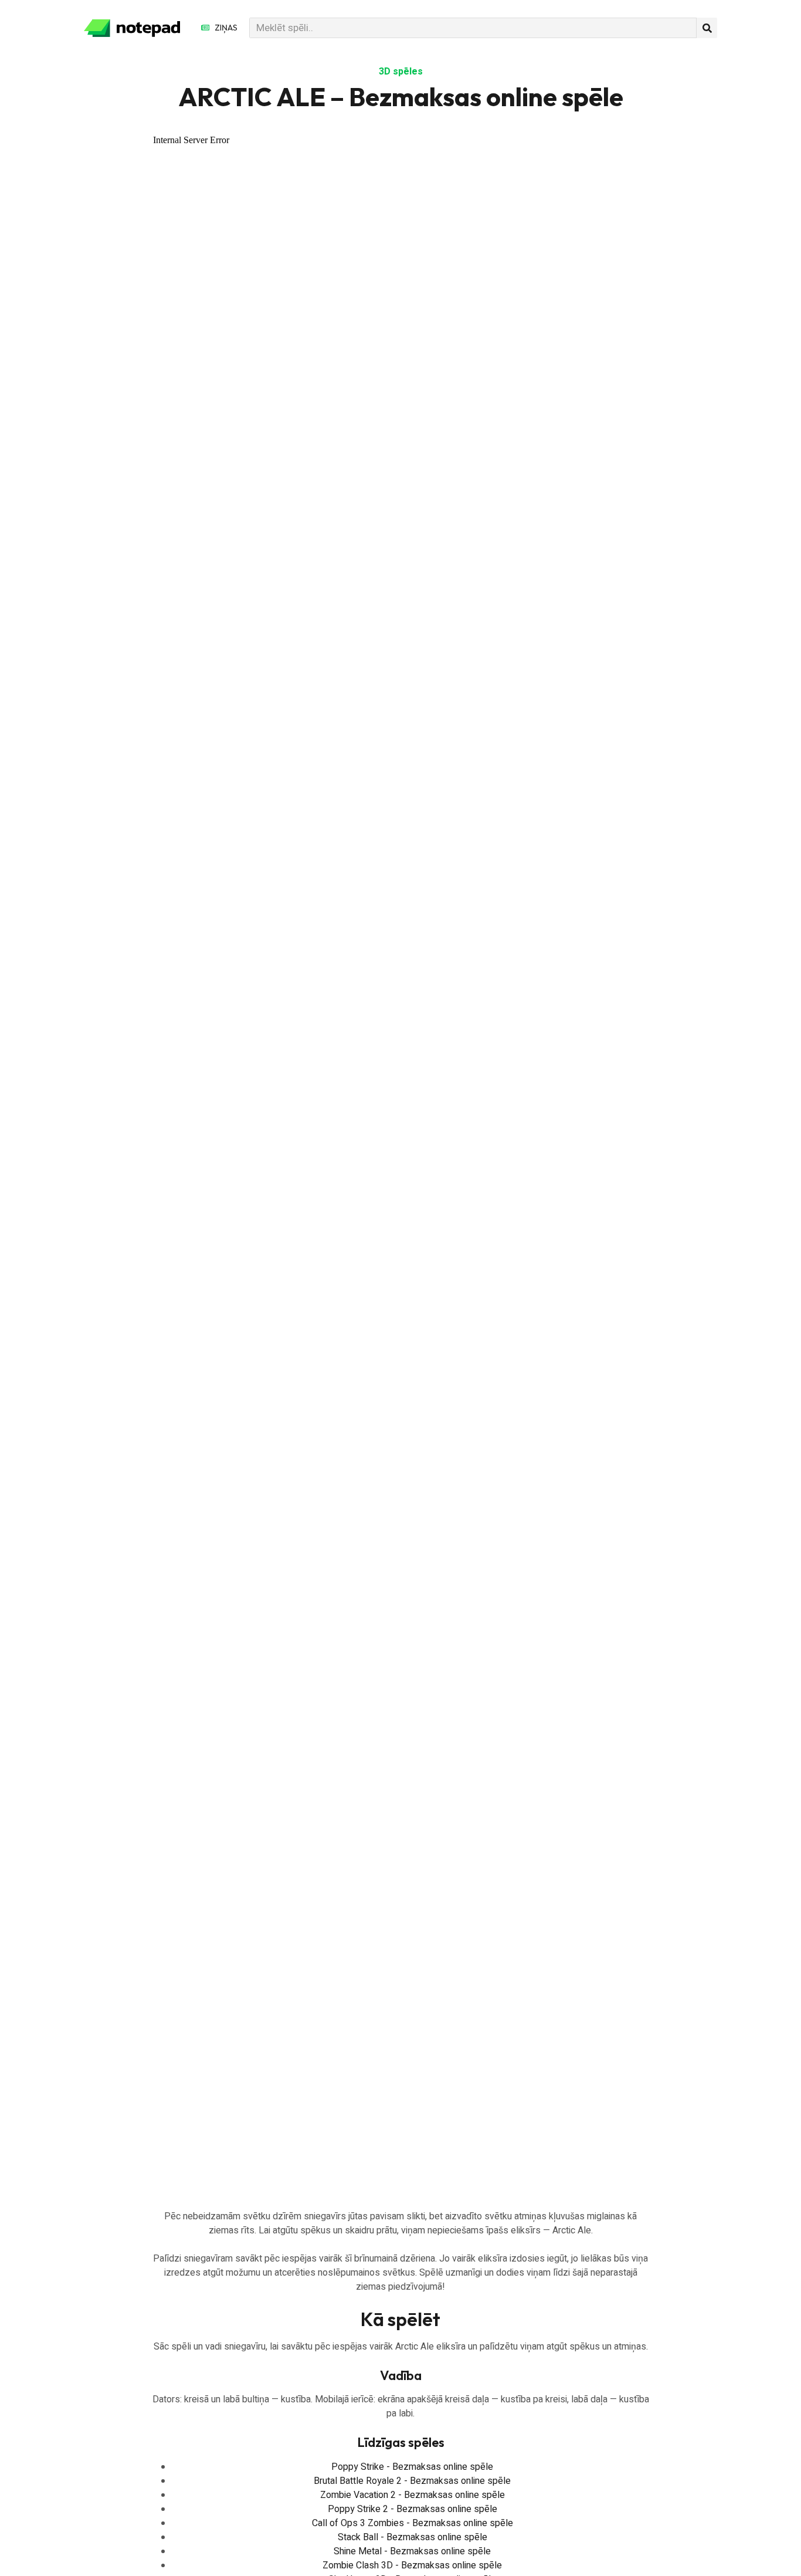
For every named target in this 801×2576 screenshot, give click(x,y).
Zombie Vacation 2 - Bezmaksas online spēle (413, 2495)
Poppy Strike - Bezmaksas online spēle (412, 2467)
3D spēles (401, 72)
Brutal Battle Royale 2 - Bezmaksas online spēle (412, 2481)
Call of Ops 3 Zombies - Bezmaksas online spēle (413, 2523)
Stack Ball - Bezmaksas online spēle (413, 2537)
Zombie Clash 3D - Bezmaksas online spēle (412, 2565)
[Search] (707, 28)
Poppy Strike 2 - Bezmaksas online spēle (413, 2509)
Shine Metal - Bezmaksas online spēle (412, 2551)
